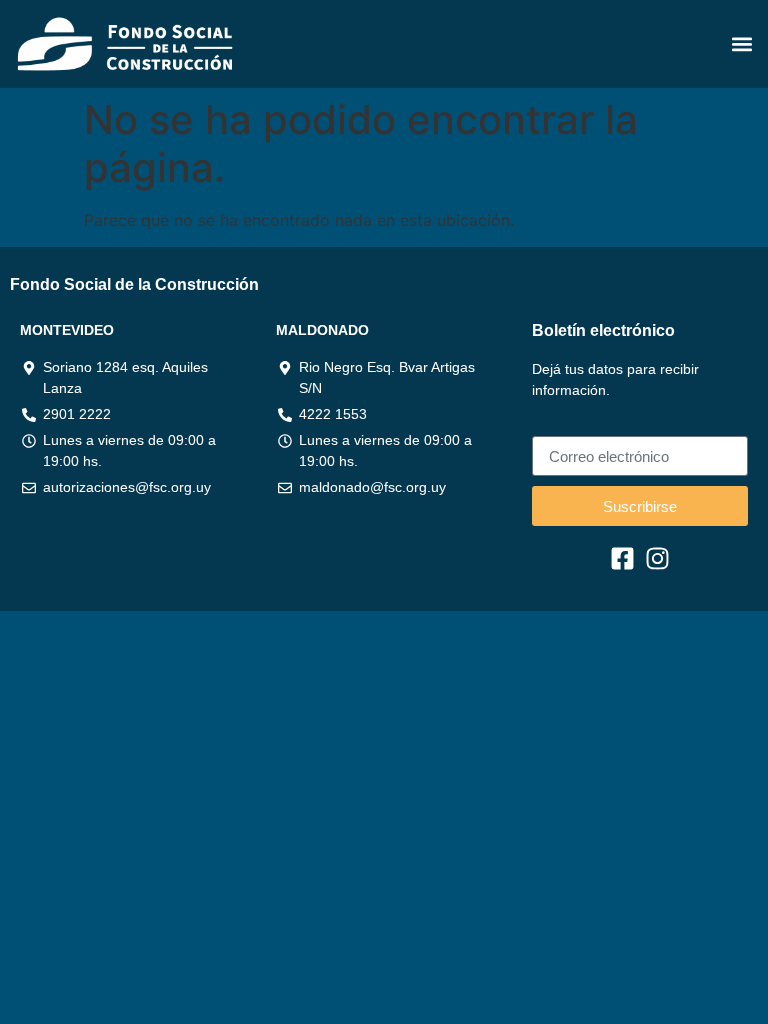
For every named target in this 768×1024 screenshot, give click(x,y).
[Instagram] (657, 558)
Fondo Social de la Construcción (134, 284)
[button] (741, 44)
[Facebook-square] (622, 558)
